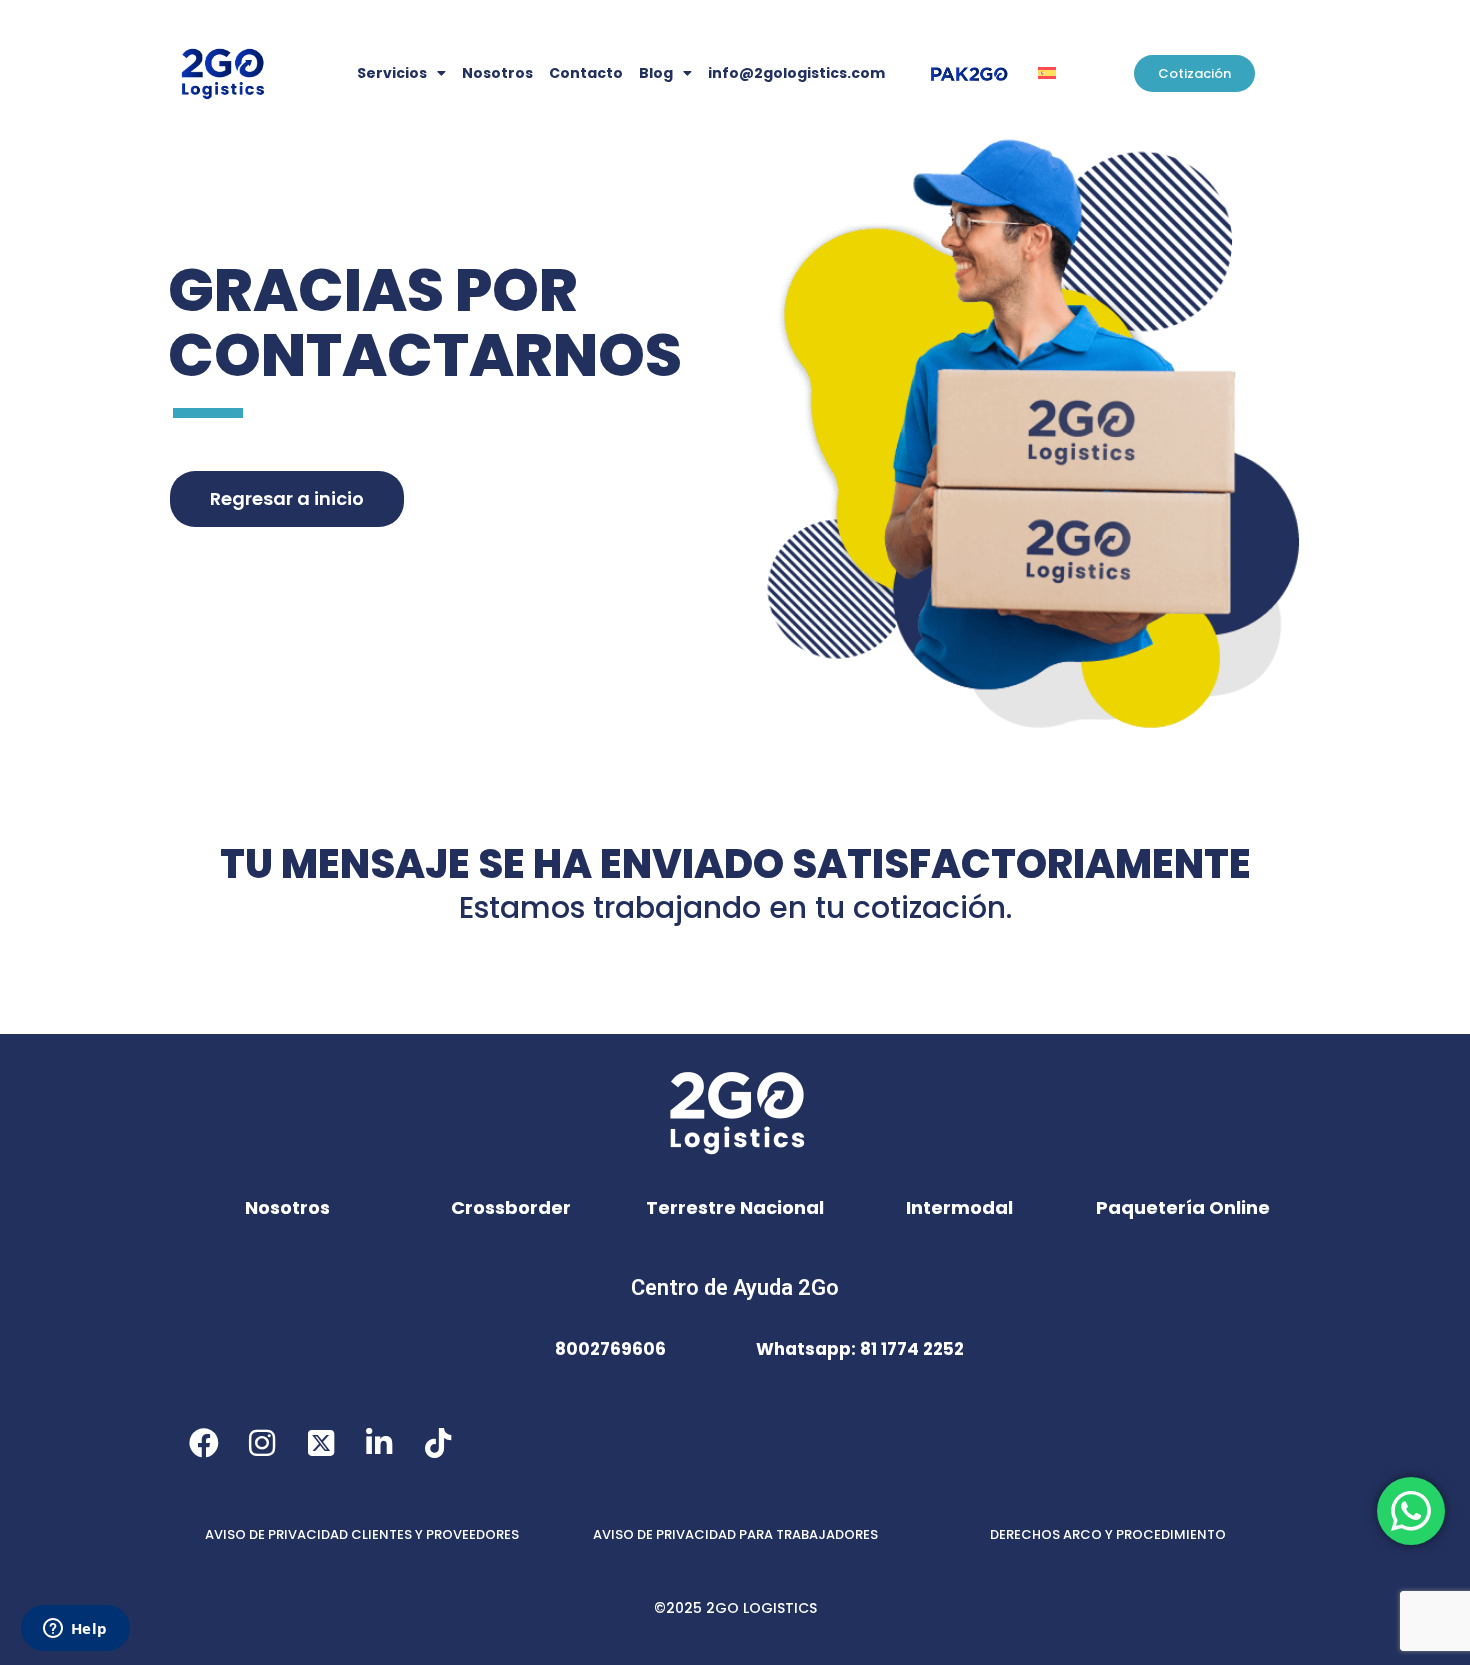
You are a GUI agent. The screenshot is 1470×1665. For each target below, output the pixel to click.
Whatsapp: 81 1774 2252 (860, 1349)
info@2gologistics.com (796, 73)
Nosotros (497, 73)
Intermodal (959, 1207)
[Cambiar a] (1047, 73)
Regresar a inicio (287, 498)
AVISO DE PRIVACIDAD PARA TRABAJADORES (735, 1534)
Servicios (392, 73)
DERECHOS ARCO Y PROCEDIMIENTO (1108, 1534)
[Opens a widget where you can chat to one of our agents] (75, 1630)
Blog (656, 73)
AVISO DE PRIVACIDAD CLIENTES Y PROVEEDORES (362, 1534)
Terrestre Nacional (735, 1207)
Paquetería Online (1183, 1207)
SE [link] (501, 864)
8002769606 (610, 1349)
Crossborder (511, 1207)
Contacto (586, 73)
